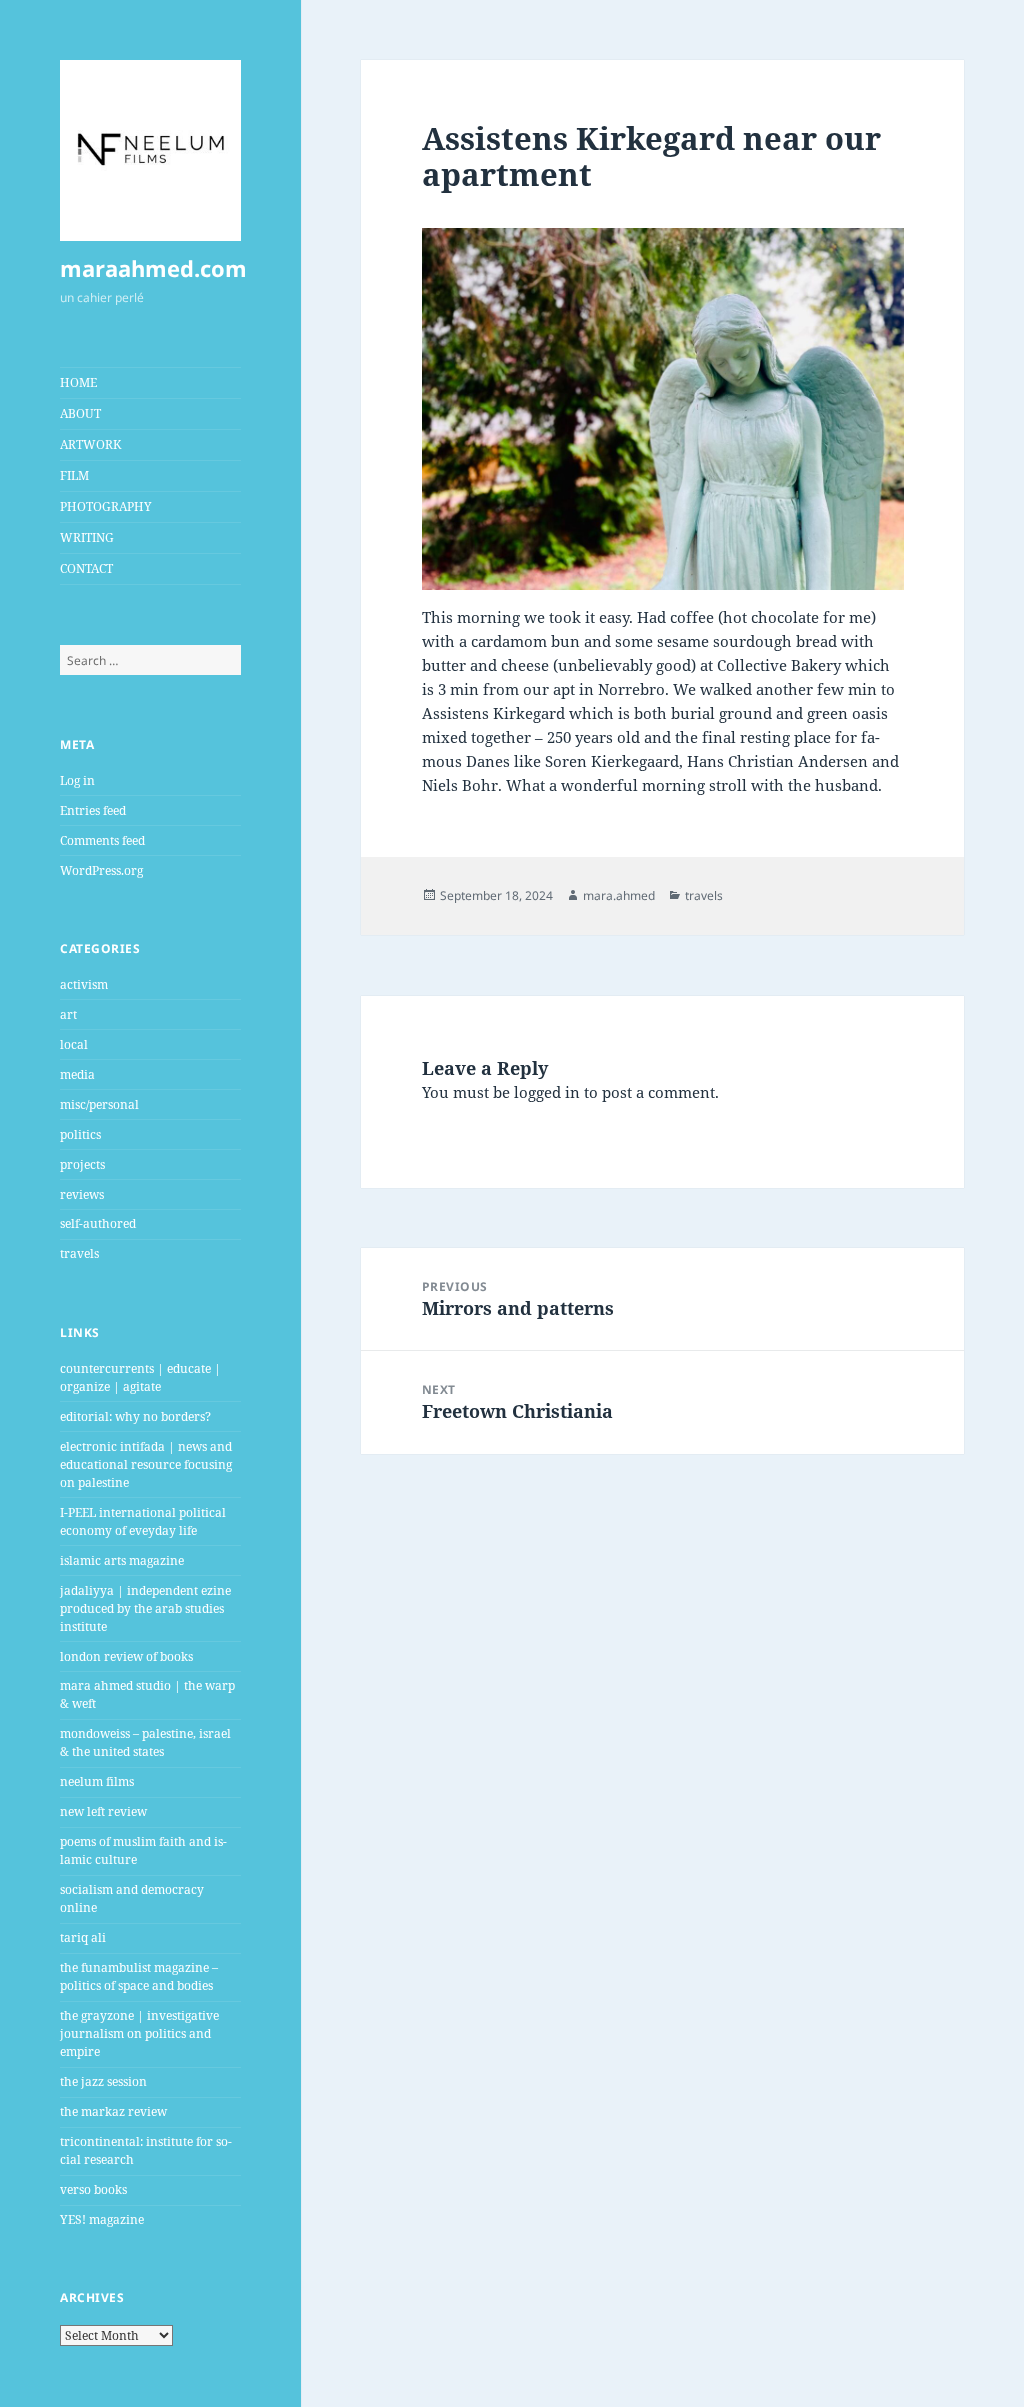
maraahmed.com (153, 268)
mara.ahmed (619, 895)
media (77, 1074)
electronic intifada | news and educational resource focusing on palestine (146, 1464)
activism (84, 984)
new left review (103, 1811)
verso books (93, 2189)
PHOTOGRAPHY (106, 506)
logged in (547, 1092)
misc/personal (99, 1104)
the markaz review (113, 2111)
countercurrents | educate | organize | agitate (140, 1377)
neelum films (97, 1781)
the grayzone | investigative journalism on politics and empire (139, 2033)
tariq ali (83, 1937)
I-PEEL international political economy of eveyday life (143, 1521)
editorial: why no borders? (135, 1416)
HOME (78, 382)
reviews (82, 1194)
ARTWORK (90, 444)
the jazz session (103, 2081)
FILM (74, 475)
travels (79, 1253)
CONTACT (86, 568)
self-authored (98, 1223)
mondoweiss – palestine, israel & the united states (145, 1742)
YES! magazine (102, 2219)
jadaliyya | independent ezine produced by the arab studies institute (145, 1608)
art (68, 1014)
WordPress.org (101, 870)
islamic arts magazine (122, 1560)
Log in (77, 780)
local (74, 1044)
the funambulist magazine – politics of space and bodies (139, 1976)
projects (82, 1164)
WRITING (87, 537)
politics (80, 1134)
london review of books (126, 1656)
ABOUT (80, 413)
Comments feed (102, 840)
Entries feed (93, 810)
